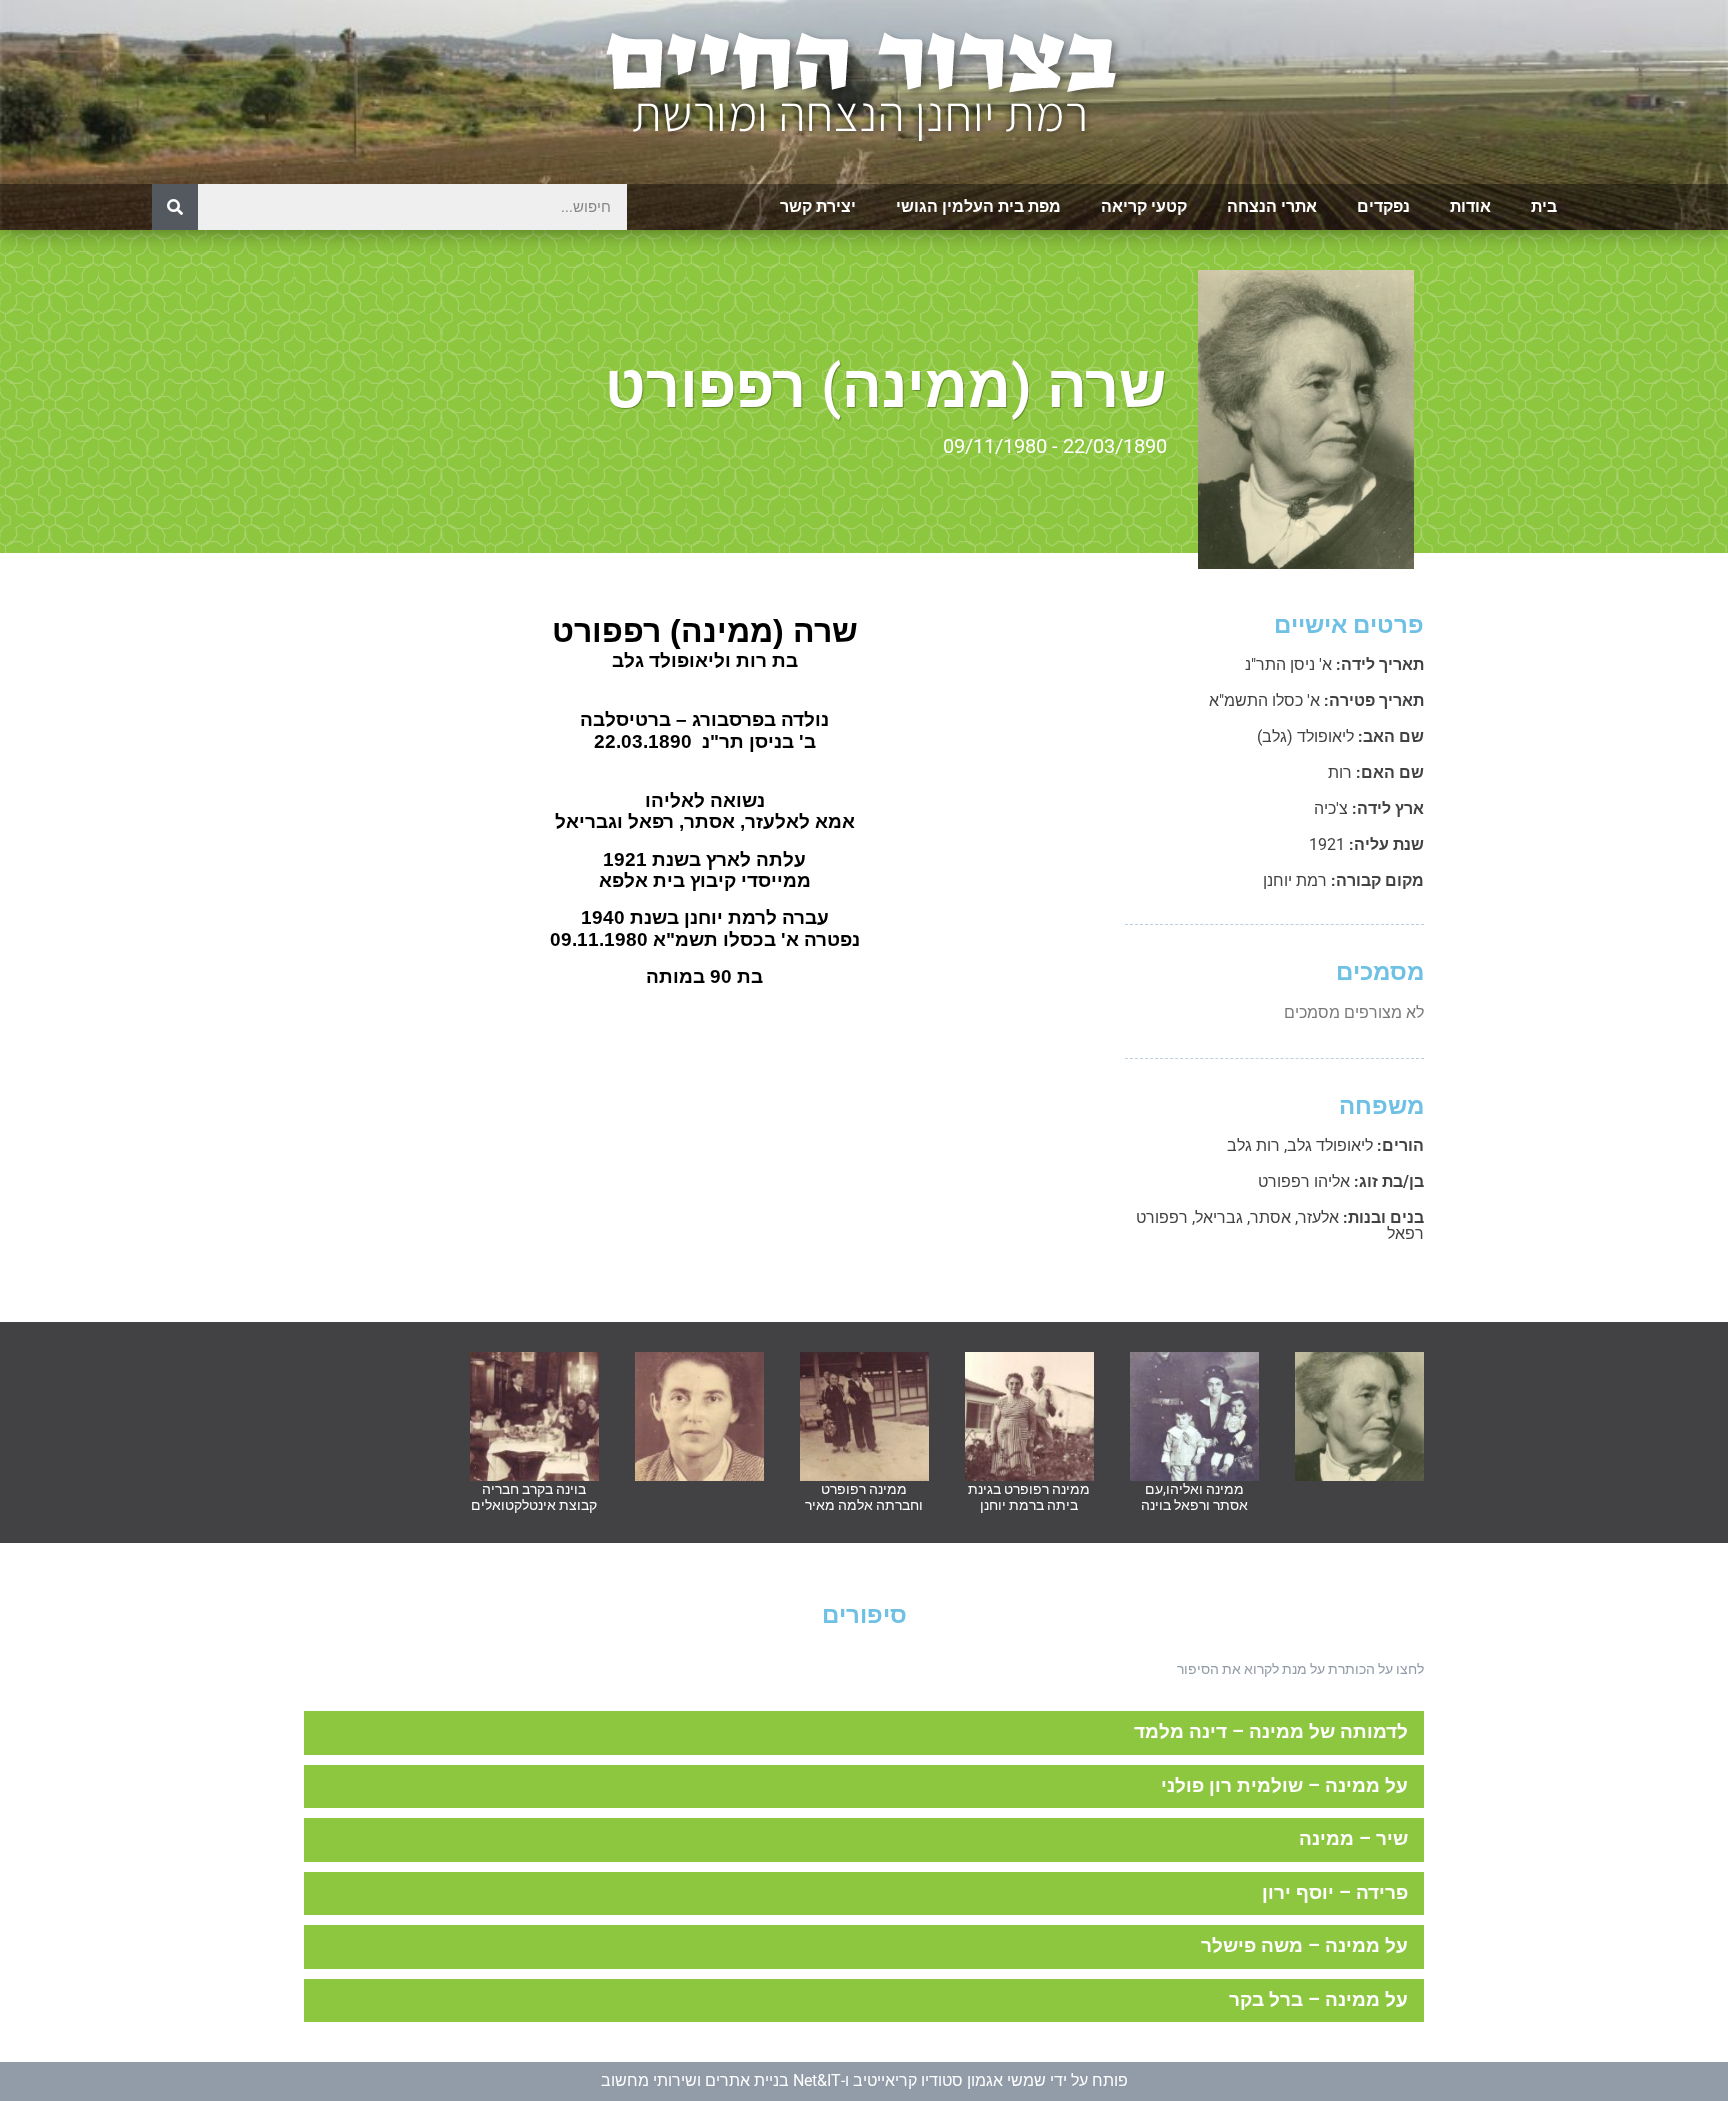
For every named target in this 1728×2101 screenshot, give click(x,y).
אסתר (1270, 1217)
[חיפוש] (175, 207)
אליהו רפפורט (1304, 1181)
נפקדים (1383, 206)
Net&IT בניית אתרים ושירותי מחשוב (721, 2080)
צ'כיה (1331, 808)
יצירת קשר (818, 206)
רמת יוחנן (1295, 880)
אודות (1470, 206)
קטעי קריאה (1144, 206)
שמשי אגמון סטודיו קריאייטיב (949, 2080)
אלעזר (1318, 1217)
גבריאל (1219, 1217)
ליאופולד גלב (1330, 1145)
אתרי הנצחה (1272, 206)
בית (1544, 206)
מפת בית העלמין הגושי (978, 206)
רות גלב (1253, 1145)
